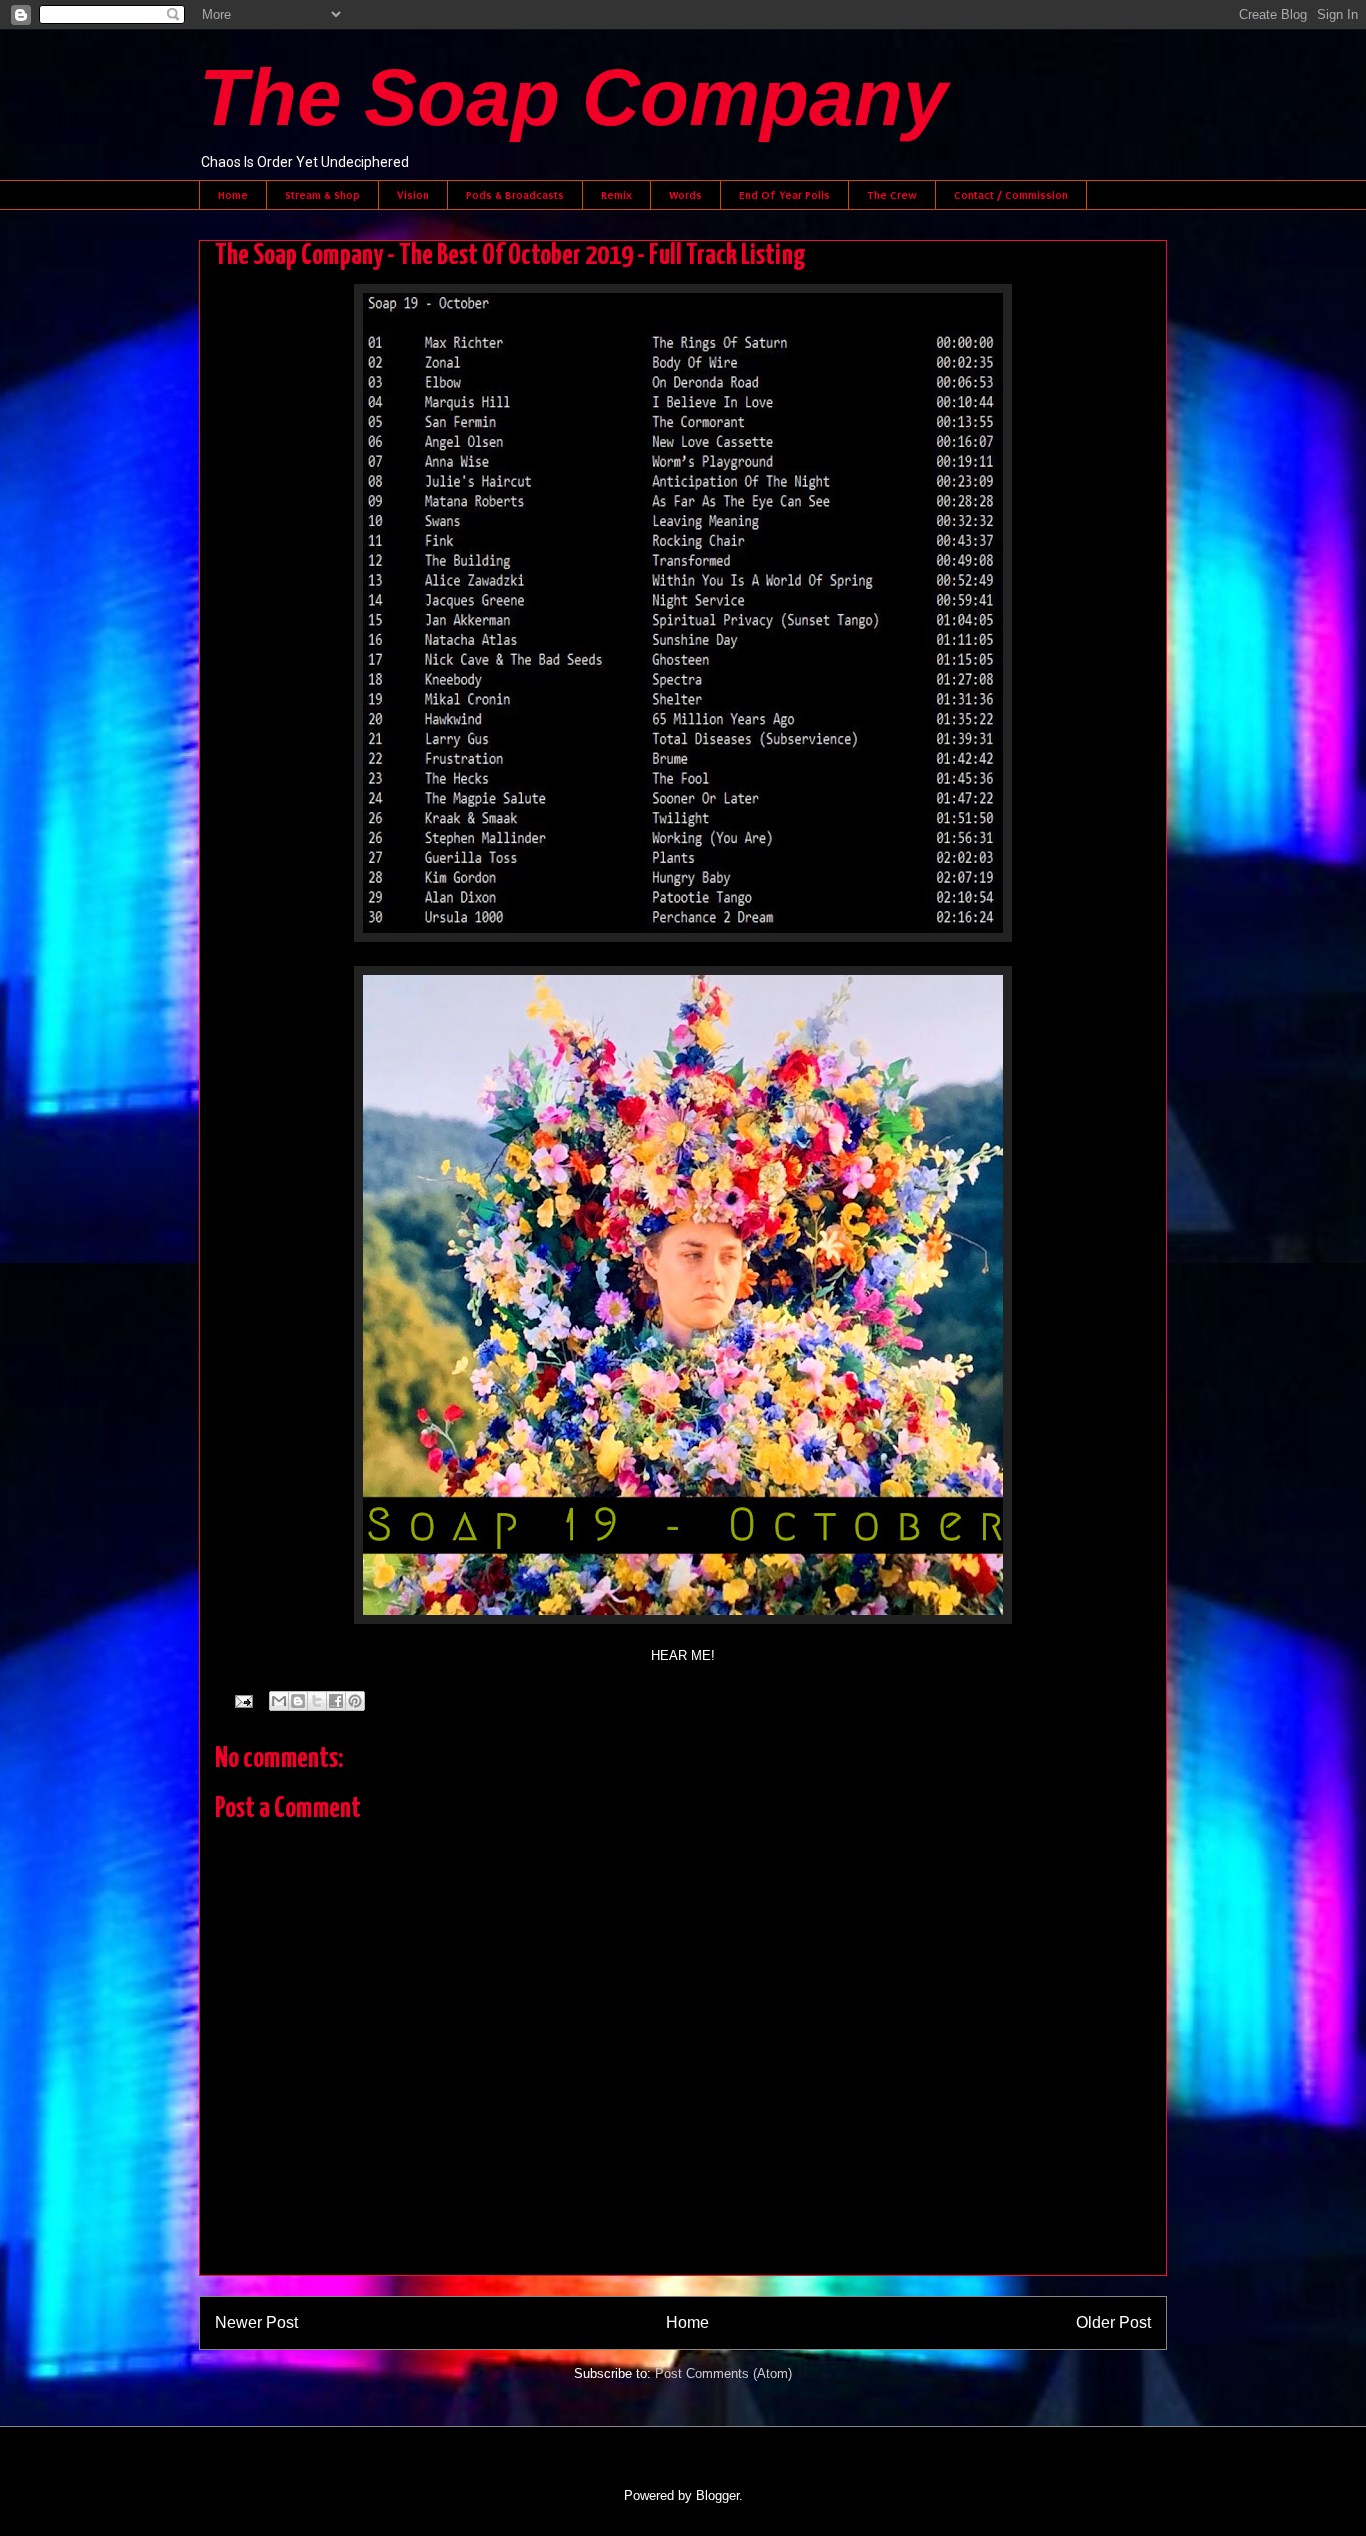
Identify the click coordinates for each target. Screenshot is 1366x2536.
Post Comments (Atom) (723, 2373)
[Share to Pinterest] (355, 1701)
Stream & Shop (322, 195)
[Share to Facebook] (336, 1701)
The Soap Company (573, 97)
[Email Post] (242, 1700)
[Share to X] (317, 1701)
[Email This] (279, 1701)
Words (685, 195)
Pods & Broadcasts (515, 195)
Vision (413, 195)
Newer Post (256, 2322)
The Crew (892, 195)
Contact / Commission (1011, 195)
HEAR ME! (683, 1655)
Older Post (1113, 2322)
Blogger (717, 2495)
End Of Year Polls (784, 195)
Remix (616, 195)
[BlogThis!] (298, 1701)
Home (233, 195)
